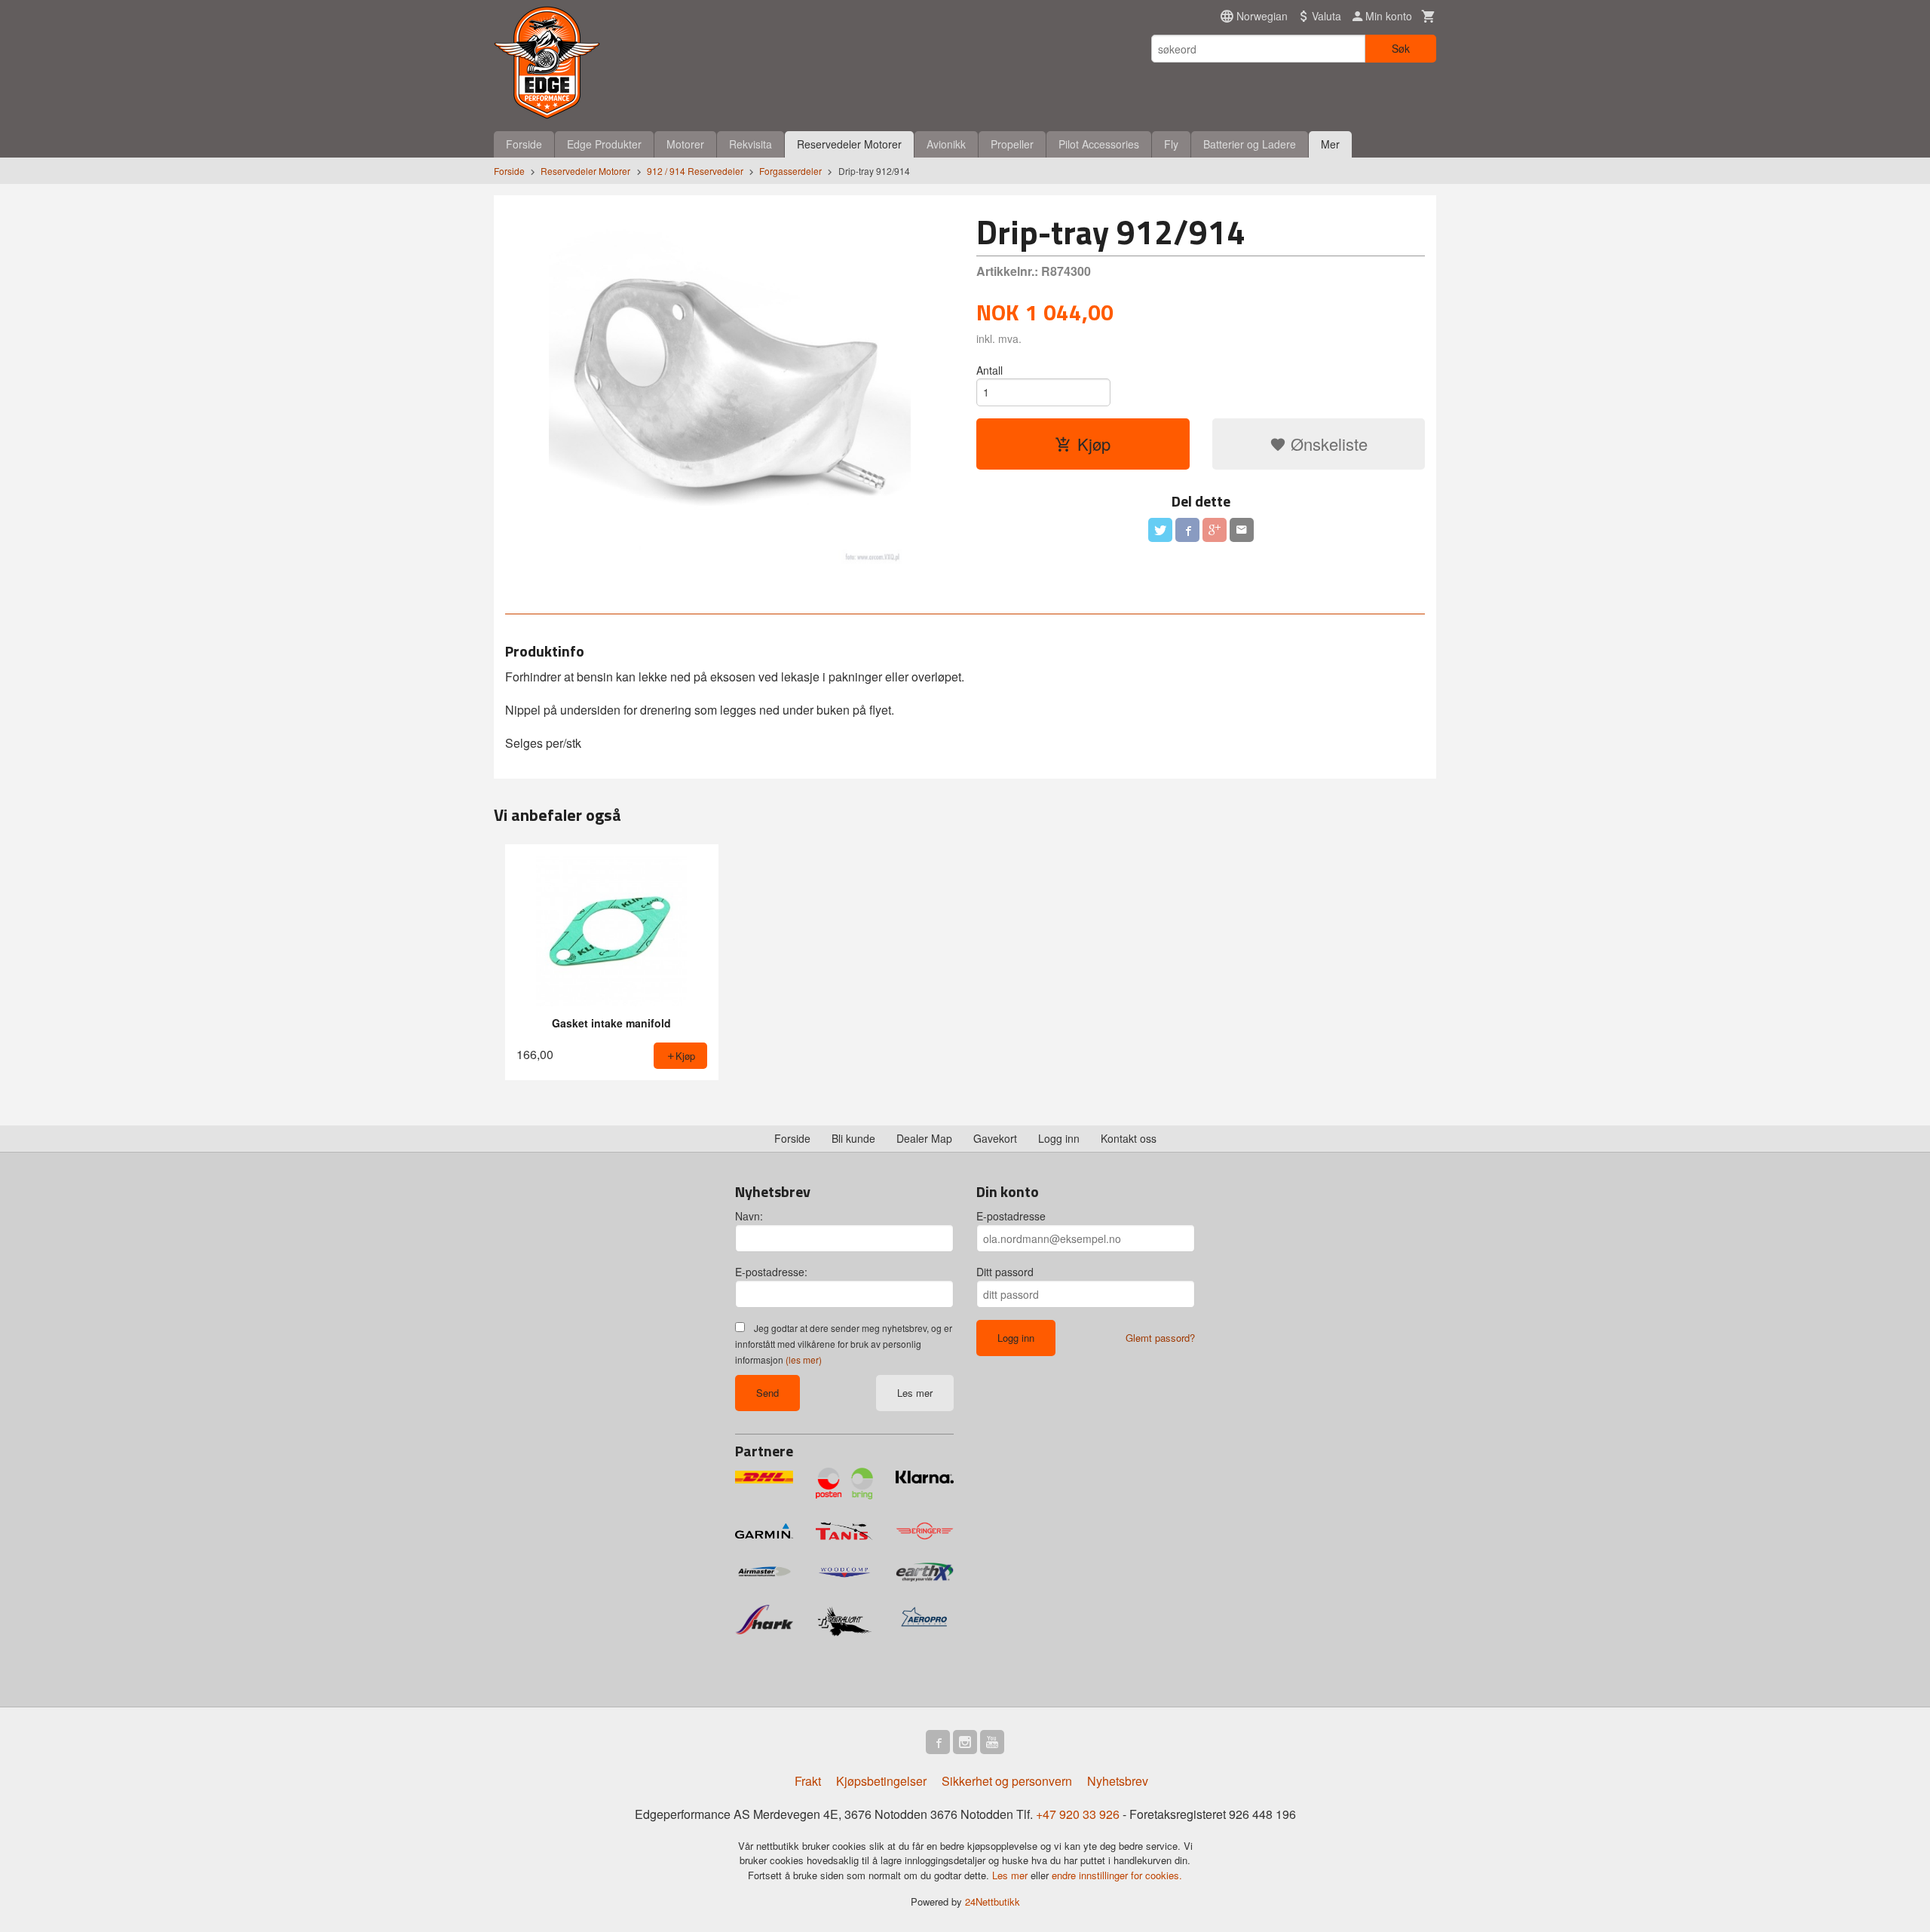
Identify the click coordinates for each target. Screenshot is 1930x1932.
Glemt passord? (1160, 1338)
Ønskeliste (1327, 444)
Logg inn (1059, 1138)
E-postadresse (1011, 1216)
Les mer (915, 1393)
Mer (1330, 144)
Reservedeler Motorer (849, 144)
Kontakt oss (1129, 1138)
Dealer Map (924, 1138)
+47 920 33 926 (1078, 1814)
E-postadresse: (771, 1272)
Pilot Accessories (1099, 144)
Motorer (685, 144)
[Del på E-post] (1242, 530)
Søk (1401, 48)
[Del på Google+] (1215, 530)
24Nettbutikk (993, 1901)
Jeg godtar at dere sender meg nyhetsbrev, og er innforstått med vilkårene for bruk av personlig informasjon (844, 1344)
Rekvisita (751, 144)
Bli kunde (853, 1138)
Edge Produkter (604, 144)
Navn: (749, 1216)
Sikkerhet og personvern (1007, 1781)
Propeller (1012, 144)
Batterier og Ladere (1250, 144)
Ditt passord (1005, 1272)
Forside (524, 144)
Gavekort (995, 1138)
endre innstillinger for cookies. (1117, 1875)
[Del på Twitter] (1160, 530)
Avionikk (946, 144)
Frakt (808, 1781)
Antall (990, 370)
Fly (1171, 144)
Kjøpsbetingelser (881, 1781)
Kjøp (1094, 444)
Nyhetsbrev (1118, 1781)
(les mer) (804, 1359)
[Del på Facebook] (1187, 530)
